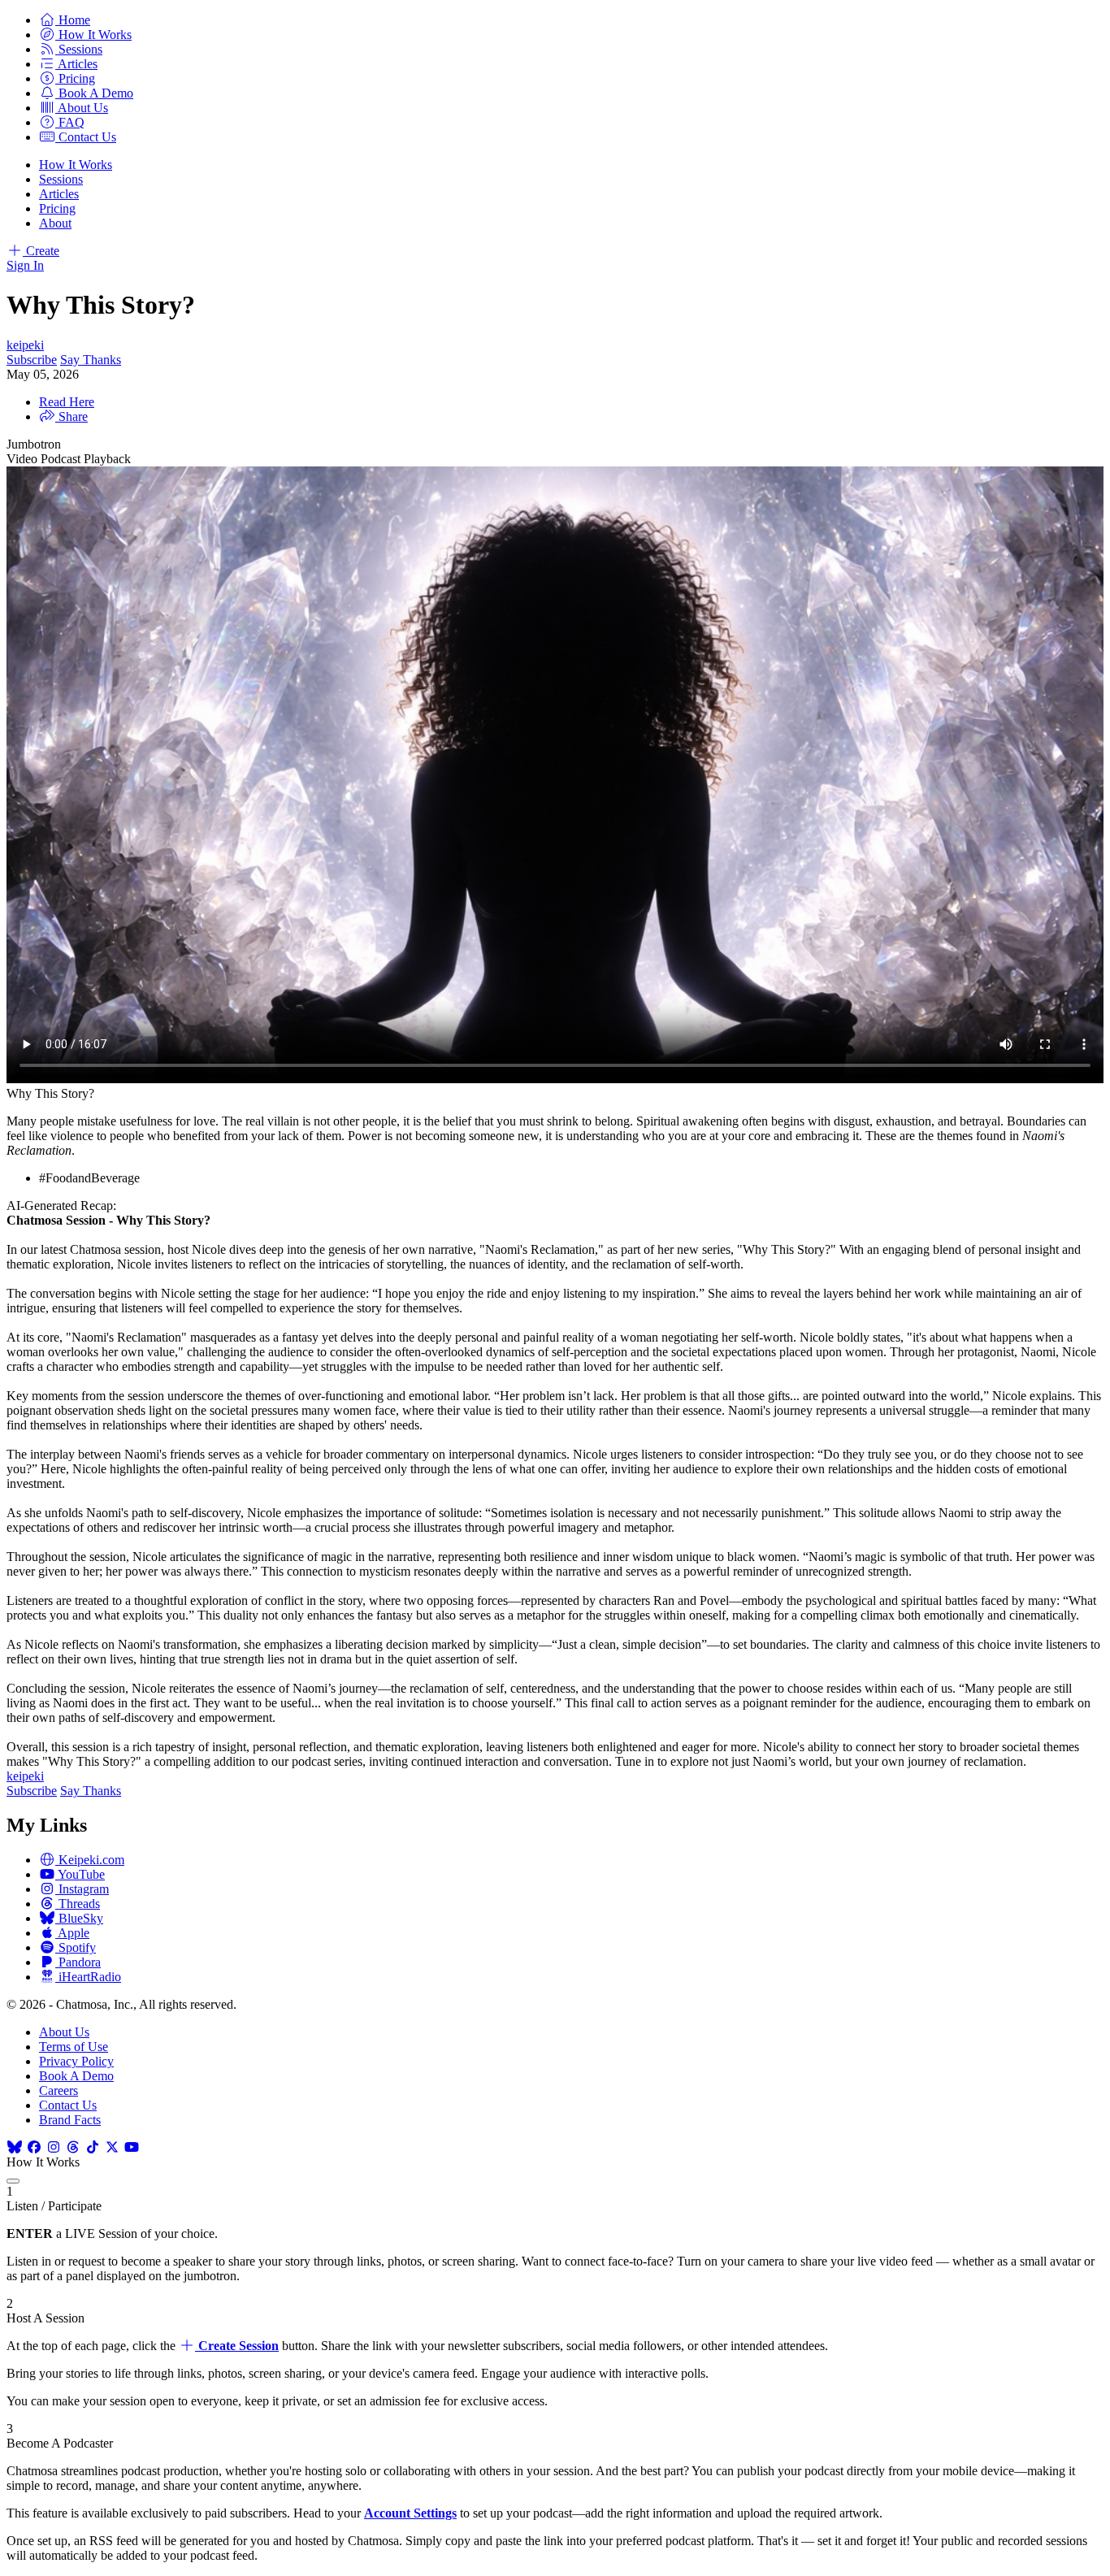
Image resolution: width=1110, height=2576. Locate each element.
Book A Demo (76, 2076)
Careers (59, 2090)
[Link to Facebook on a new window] (34, 2147)
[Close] (13, 2181)
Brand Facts (70, 2120)
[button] (65, 20)
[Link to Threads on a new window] (73, 2147)
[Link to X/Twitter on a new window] (112, 2147)
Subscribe (32, 360)
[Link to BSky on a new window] (15, 2147)
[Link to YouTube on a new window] (132, 2147)
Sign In (25, 265)
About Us (64, 2032)
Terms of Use (74, 2047)
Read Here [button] (67, 402)
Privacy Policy (76, 2061)
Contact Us (68, 2105)
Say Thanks (91, 360)
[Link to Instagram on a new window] (54, 2147)
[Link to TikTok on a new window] (93, 2147)
